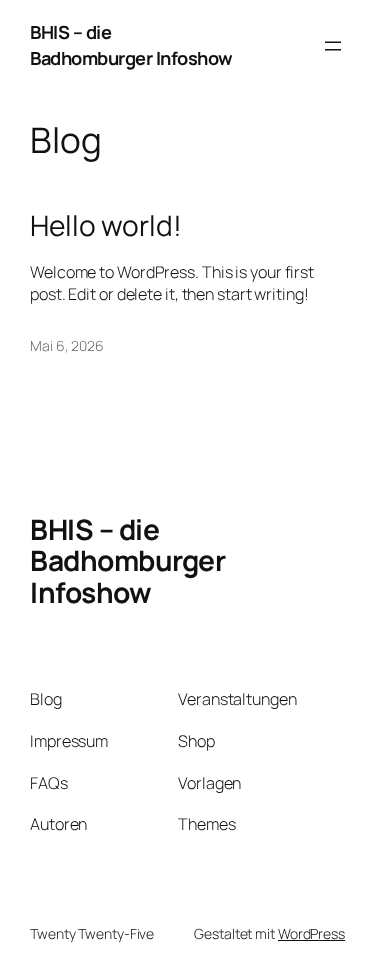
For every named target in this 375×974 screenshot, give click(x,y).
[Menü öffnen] (333, 46)
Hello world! (106, 226)
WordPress (311, 933)
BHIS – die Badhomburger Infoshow (131, 45)
